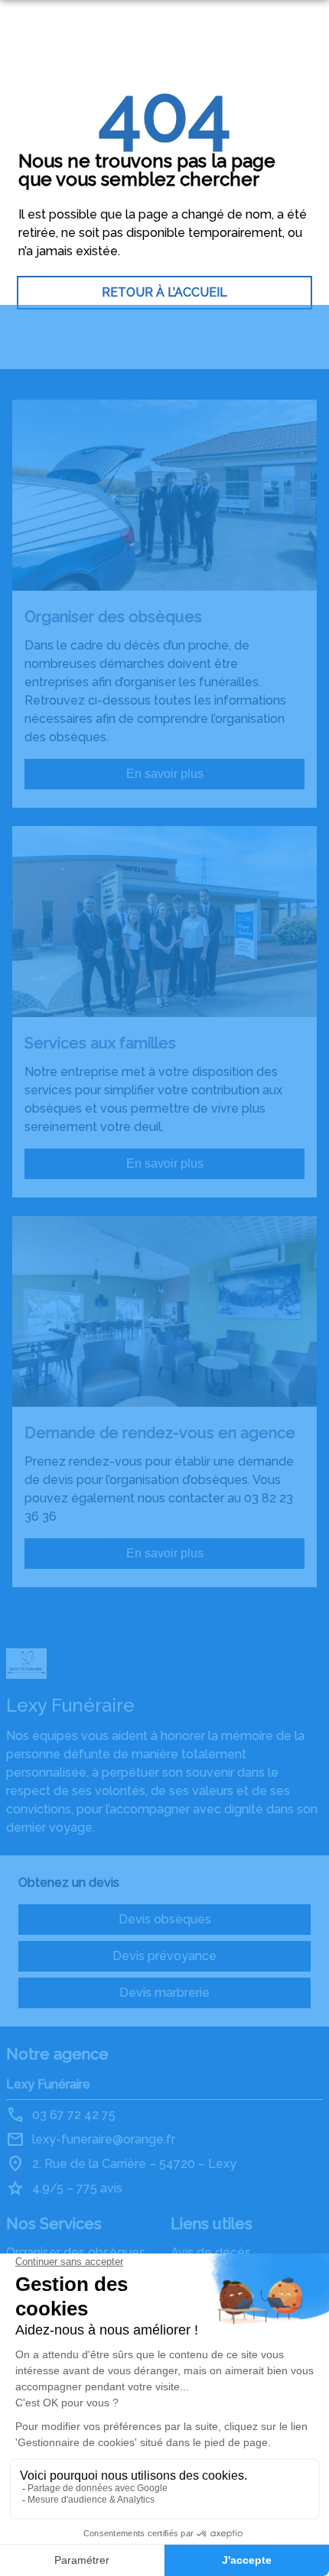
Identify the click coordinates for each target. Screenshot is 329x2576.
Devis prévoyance (164, 1956)
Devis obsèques (165, 1919)
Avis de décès (211, 2252)
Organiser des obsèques (76, 2252)
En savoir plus (165, 774)
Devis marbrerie (164, 1993)
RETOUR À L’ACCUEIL (164, 292)
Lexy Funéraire (48, 2084)
